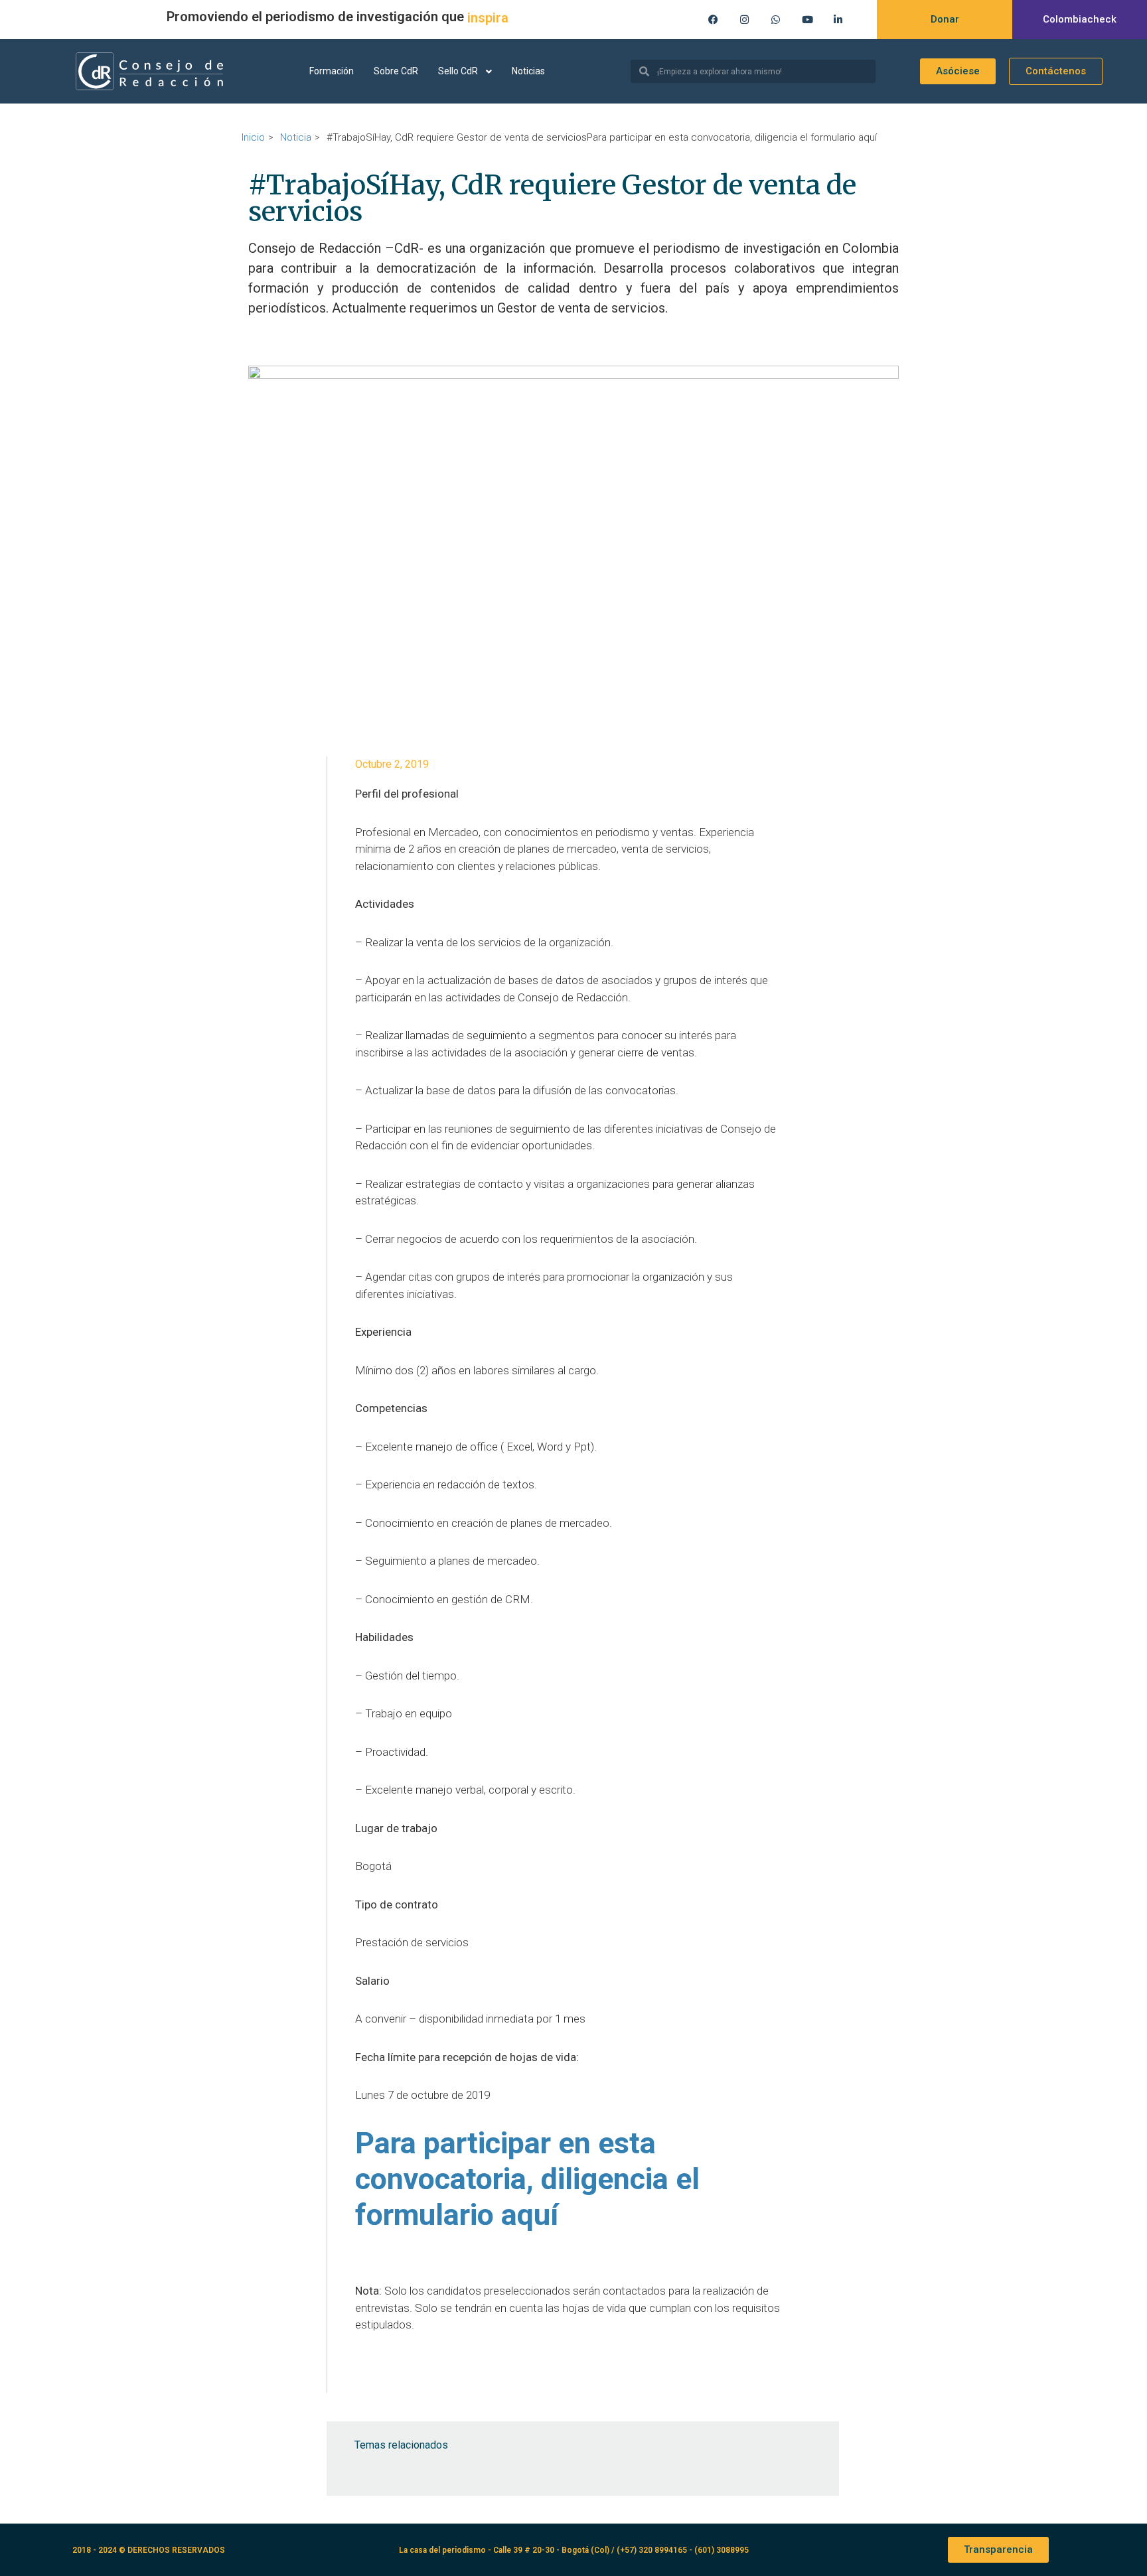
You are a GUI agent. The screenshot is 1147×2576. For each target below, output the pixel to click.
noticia (296, 137)
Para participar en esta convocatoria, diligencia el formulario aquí (527, 2179)
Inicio (253, 137)
